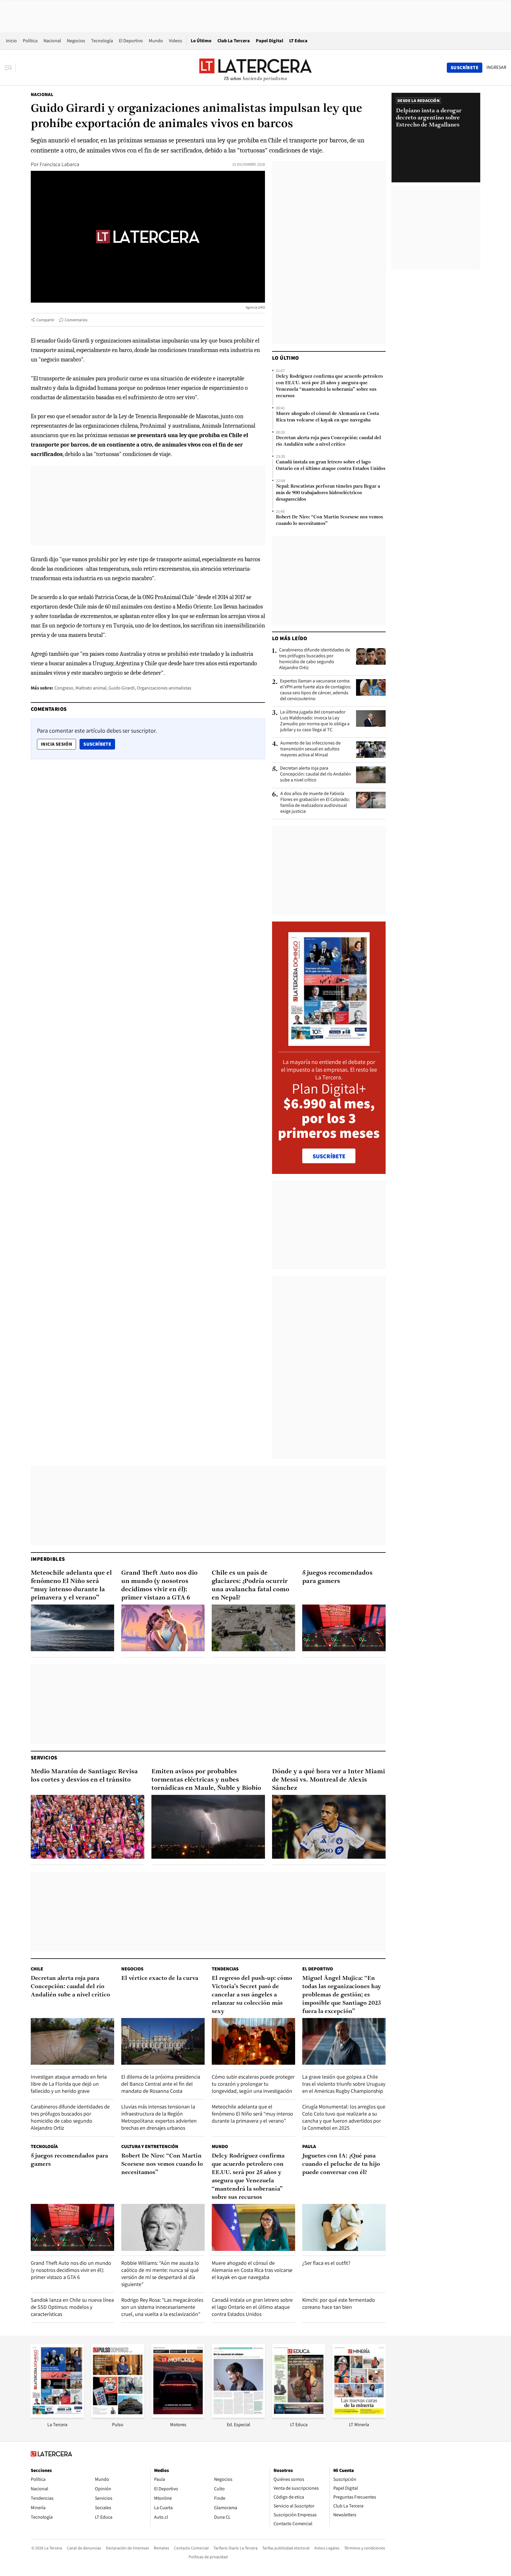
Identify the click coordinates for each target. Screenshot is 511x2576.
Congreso (64, 688)
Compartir (45, 320)
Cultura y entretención (150, 2146)
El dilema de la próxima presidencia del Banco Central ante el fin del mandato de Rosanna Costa (161, 2084)
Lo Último (201, 41)
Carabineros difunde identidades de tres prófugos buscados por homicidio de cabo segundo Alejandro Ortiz (315, 659)
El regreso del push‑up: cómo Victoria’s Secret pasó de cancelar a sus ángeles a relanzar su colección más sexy (252, 1995)
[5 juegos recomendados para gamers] (344, 1628)
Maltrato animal (91, 688)
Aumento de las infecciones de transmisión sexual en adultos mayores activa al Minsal (311, 749)
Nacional (52, 41)
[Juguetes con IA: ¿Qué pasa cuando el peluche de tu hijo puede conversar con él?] (344, 2227)
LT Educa (298, 41)
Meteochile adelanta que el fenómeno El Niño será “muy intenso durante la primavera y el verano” (71, 1585)
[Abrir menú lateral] (10, 68)
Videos (176, 41)
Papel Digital (270, 41)
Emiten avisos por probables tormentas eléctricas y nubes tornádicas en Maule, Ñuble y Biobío (206, 1780)
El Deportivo (131, 41)
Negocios (76, 41)
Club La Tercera (234, 41)
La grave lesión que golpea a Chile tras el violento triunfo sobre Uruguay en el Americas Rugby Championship (344, 2084)
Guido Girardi (122, 688)
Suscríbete (99, 744)
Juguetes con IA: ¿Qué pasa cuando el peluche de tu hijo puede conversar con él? (341, 2164)
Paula (309, 2146)
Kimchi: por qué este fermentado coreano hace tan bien (339, 2303)
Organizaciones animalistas (164, 688)
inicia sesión (56, 744)
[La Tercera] (57, 2416)
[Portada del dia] (329, 1043)
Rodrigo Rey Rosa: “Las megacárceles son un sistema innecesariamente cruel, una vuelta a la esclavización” (162, 2307)
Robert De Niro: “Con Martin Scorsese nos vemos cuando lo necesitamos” (329, 520)
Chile (37, 1969)
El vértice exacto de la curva (160, 1978)
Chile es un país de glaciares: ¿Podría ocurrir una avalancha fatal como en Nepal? (250, 1585)
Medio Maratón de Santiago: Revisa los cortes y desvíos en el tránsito (84, 1776)
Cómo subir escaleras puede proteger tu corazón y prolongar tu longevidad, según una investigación (253, 2084)
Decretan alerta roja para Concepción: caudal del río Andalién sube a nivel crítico (328, 441)
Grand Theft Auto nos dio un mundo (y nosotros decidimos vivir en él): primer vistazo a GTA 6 (159, 1585)
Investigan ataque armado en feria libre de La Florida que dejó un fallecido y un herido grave (69, 2084)
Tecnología (102, 41)
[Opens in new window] (178, 2416)
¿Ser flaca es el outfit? (326, 2263)
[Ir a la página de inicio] (256, 67)
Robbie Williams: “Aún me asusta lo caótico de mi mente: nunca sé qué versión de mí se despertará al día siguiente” (160, 2274)
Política (30, 41)
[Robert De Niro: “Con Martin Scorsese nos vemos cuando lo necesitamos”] (163, 2227)
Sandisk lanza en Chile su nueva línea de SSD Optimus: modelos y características (72, 2307)
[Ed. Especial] (238, 2416)
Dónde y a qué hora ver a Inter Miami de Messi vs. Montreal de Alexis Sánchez (329, 1780)
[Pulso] (118, 2416)
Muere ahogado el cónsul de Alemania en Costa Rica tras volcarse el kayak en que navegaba (327, 417)
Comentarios (76, 320)
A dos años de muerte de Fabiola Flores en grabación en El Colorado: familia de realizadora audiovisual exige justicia (315, 802)
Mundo (156, 41)
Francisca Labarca (59, 164)
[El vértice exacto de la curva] (163, 2042)
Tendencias (225, 1969)
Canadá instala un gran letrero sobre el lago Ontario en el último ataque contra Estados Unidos (331, 465)
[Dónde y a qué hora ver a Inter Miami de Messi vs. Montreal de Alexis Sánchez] (329, 1827)
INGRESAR (496, 67)
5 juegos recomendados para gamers (337, 1577)
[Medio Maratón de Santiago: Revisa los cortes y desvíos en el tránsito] (88, 1827)
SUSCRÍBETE (329, 1156)
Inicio (11, 41)
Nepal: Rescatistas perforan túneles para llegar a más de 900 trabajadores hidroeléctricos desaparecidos (328, 493)
